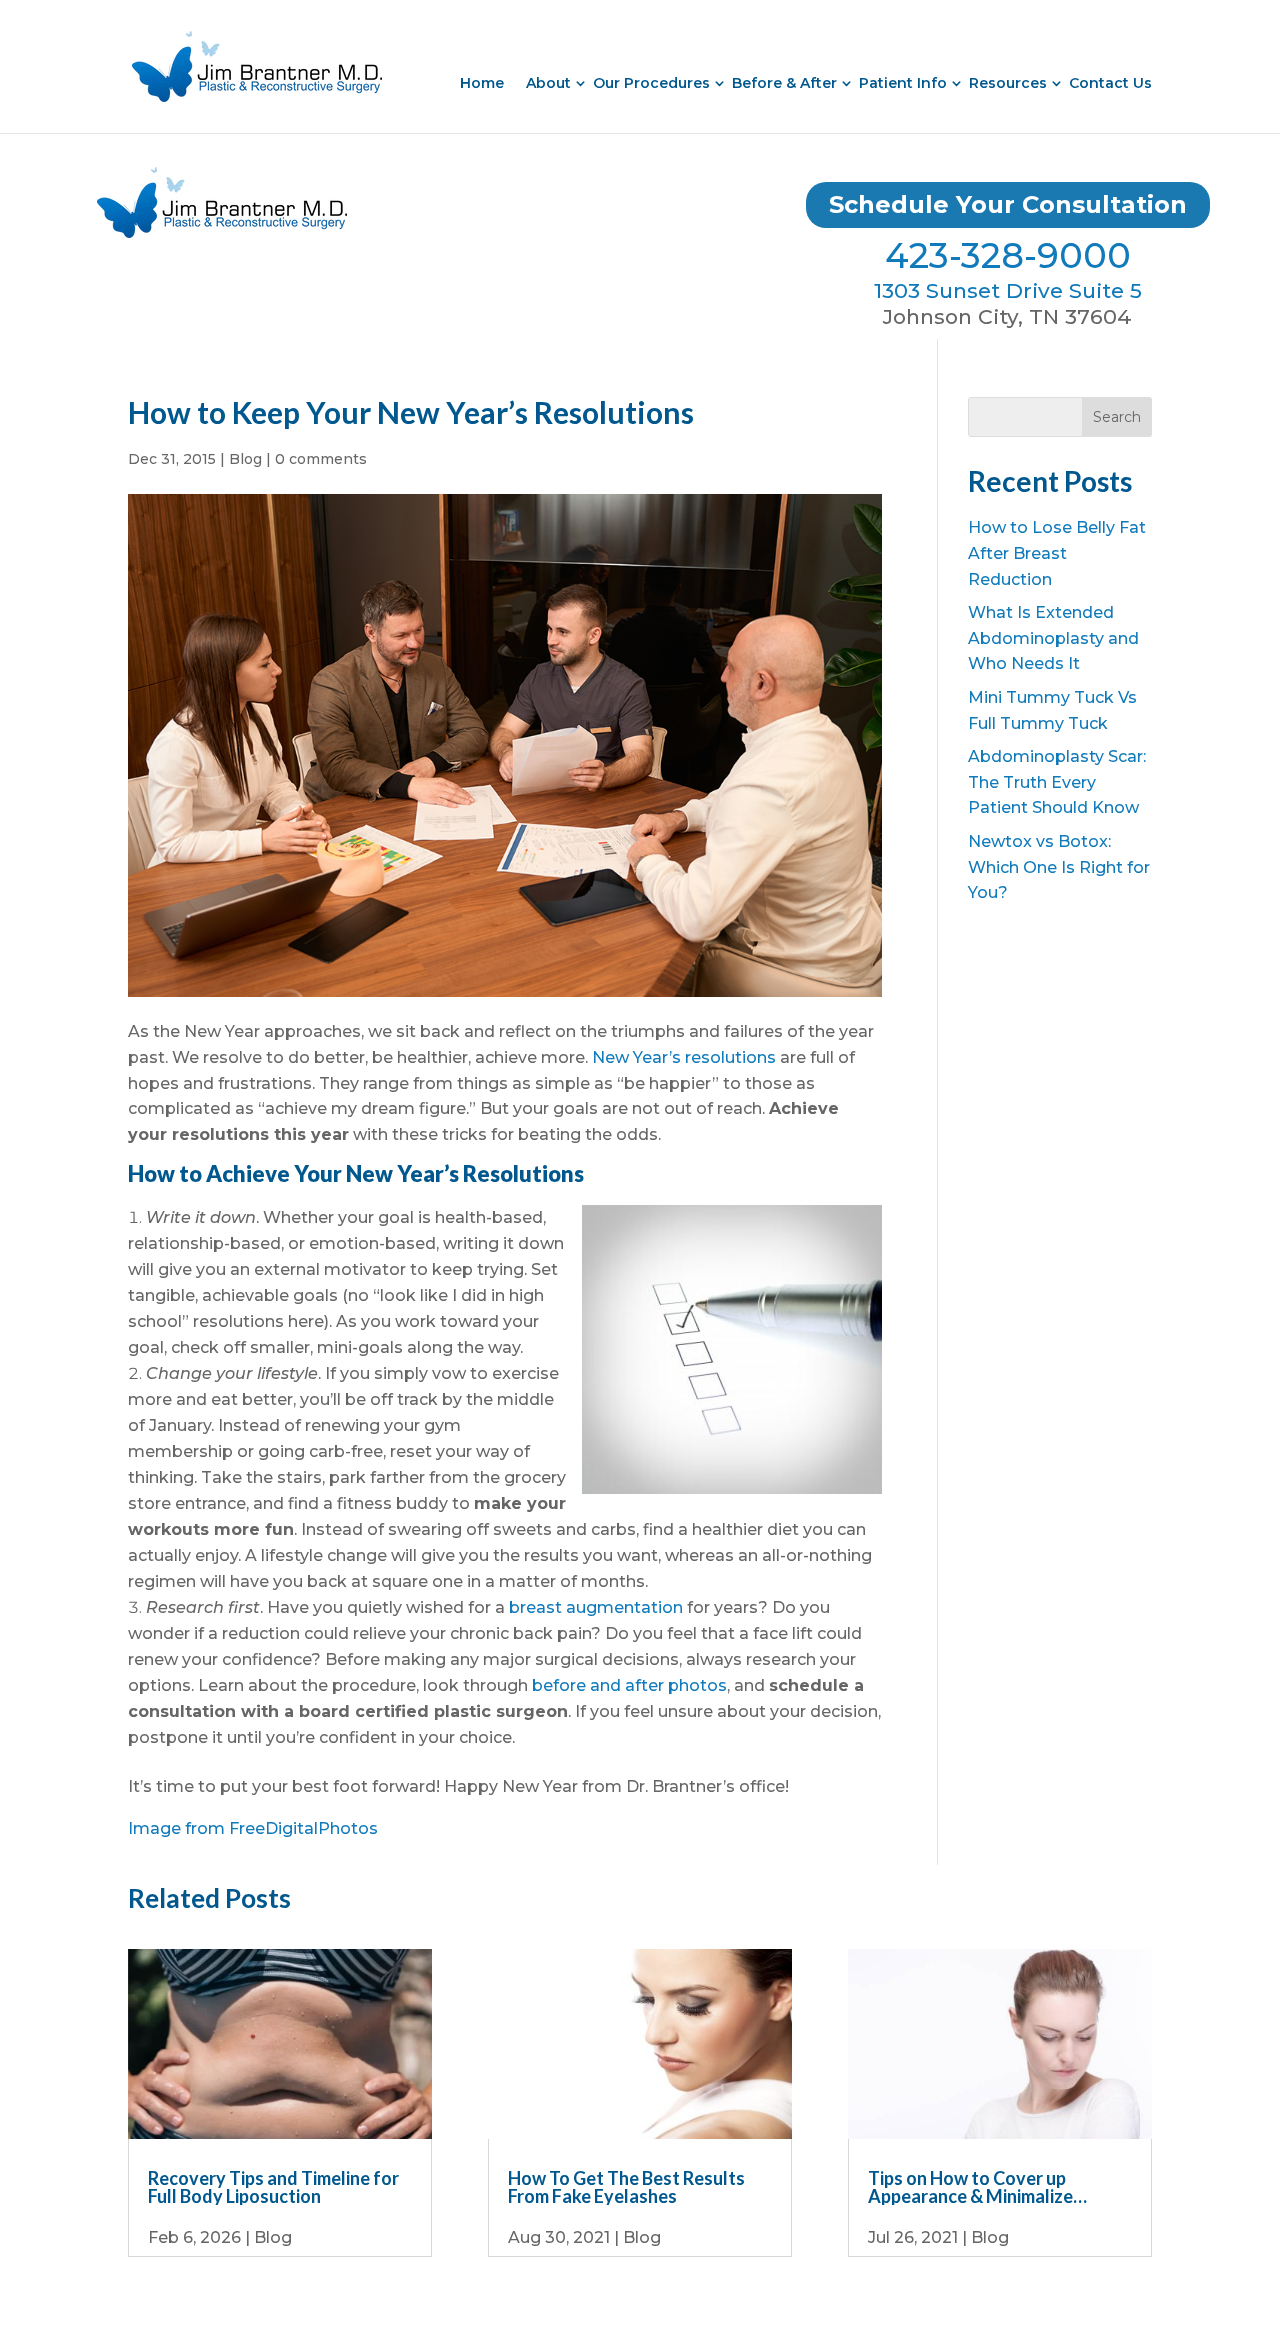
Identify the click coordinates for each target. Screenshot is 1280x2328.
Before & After (784, 83)
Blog (245, 459)
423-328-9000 (1008, 255)
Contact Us (1110, 83)
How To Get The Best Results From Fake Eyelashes (626, 2187)
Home (482, 83)
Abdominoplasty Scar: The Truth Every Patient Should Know (1057, 782)
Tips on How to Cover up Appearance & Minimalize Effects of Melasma (970, 2187)
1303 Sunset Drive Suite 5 (1008, 290)
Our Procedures (651, 83)
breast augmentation (596, 1607)
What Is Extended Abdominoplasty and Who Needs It (1053, 638)
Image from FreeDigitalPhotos (253, 1828)
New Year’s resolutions (684, 1057)
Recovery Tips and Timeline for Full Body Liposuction (273, 2187)
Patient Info (903, 83)
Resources (1008, 83)
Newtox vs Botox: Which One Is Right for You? (1059, 867)
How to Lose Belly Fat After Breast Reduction (1057, 553)
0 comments (321, 459)
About (548, 83)
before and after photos (629, 1685)
